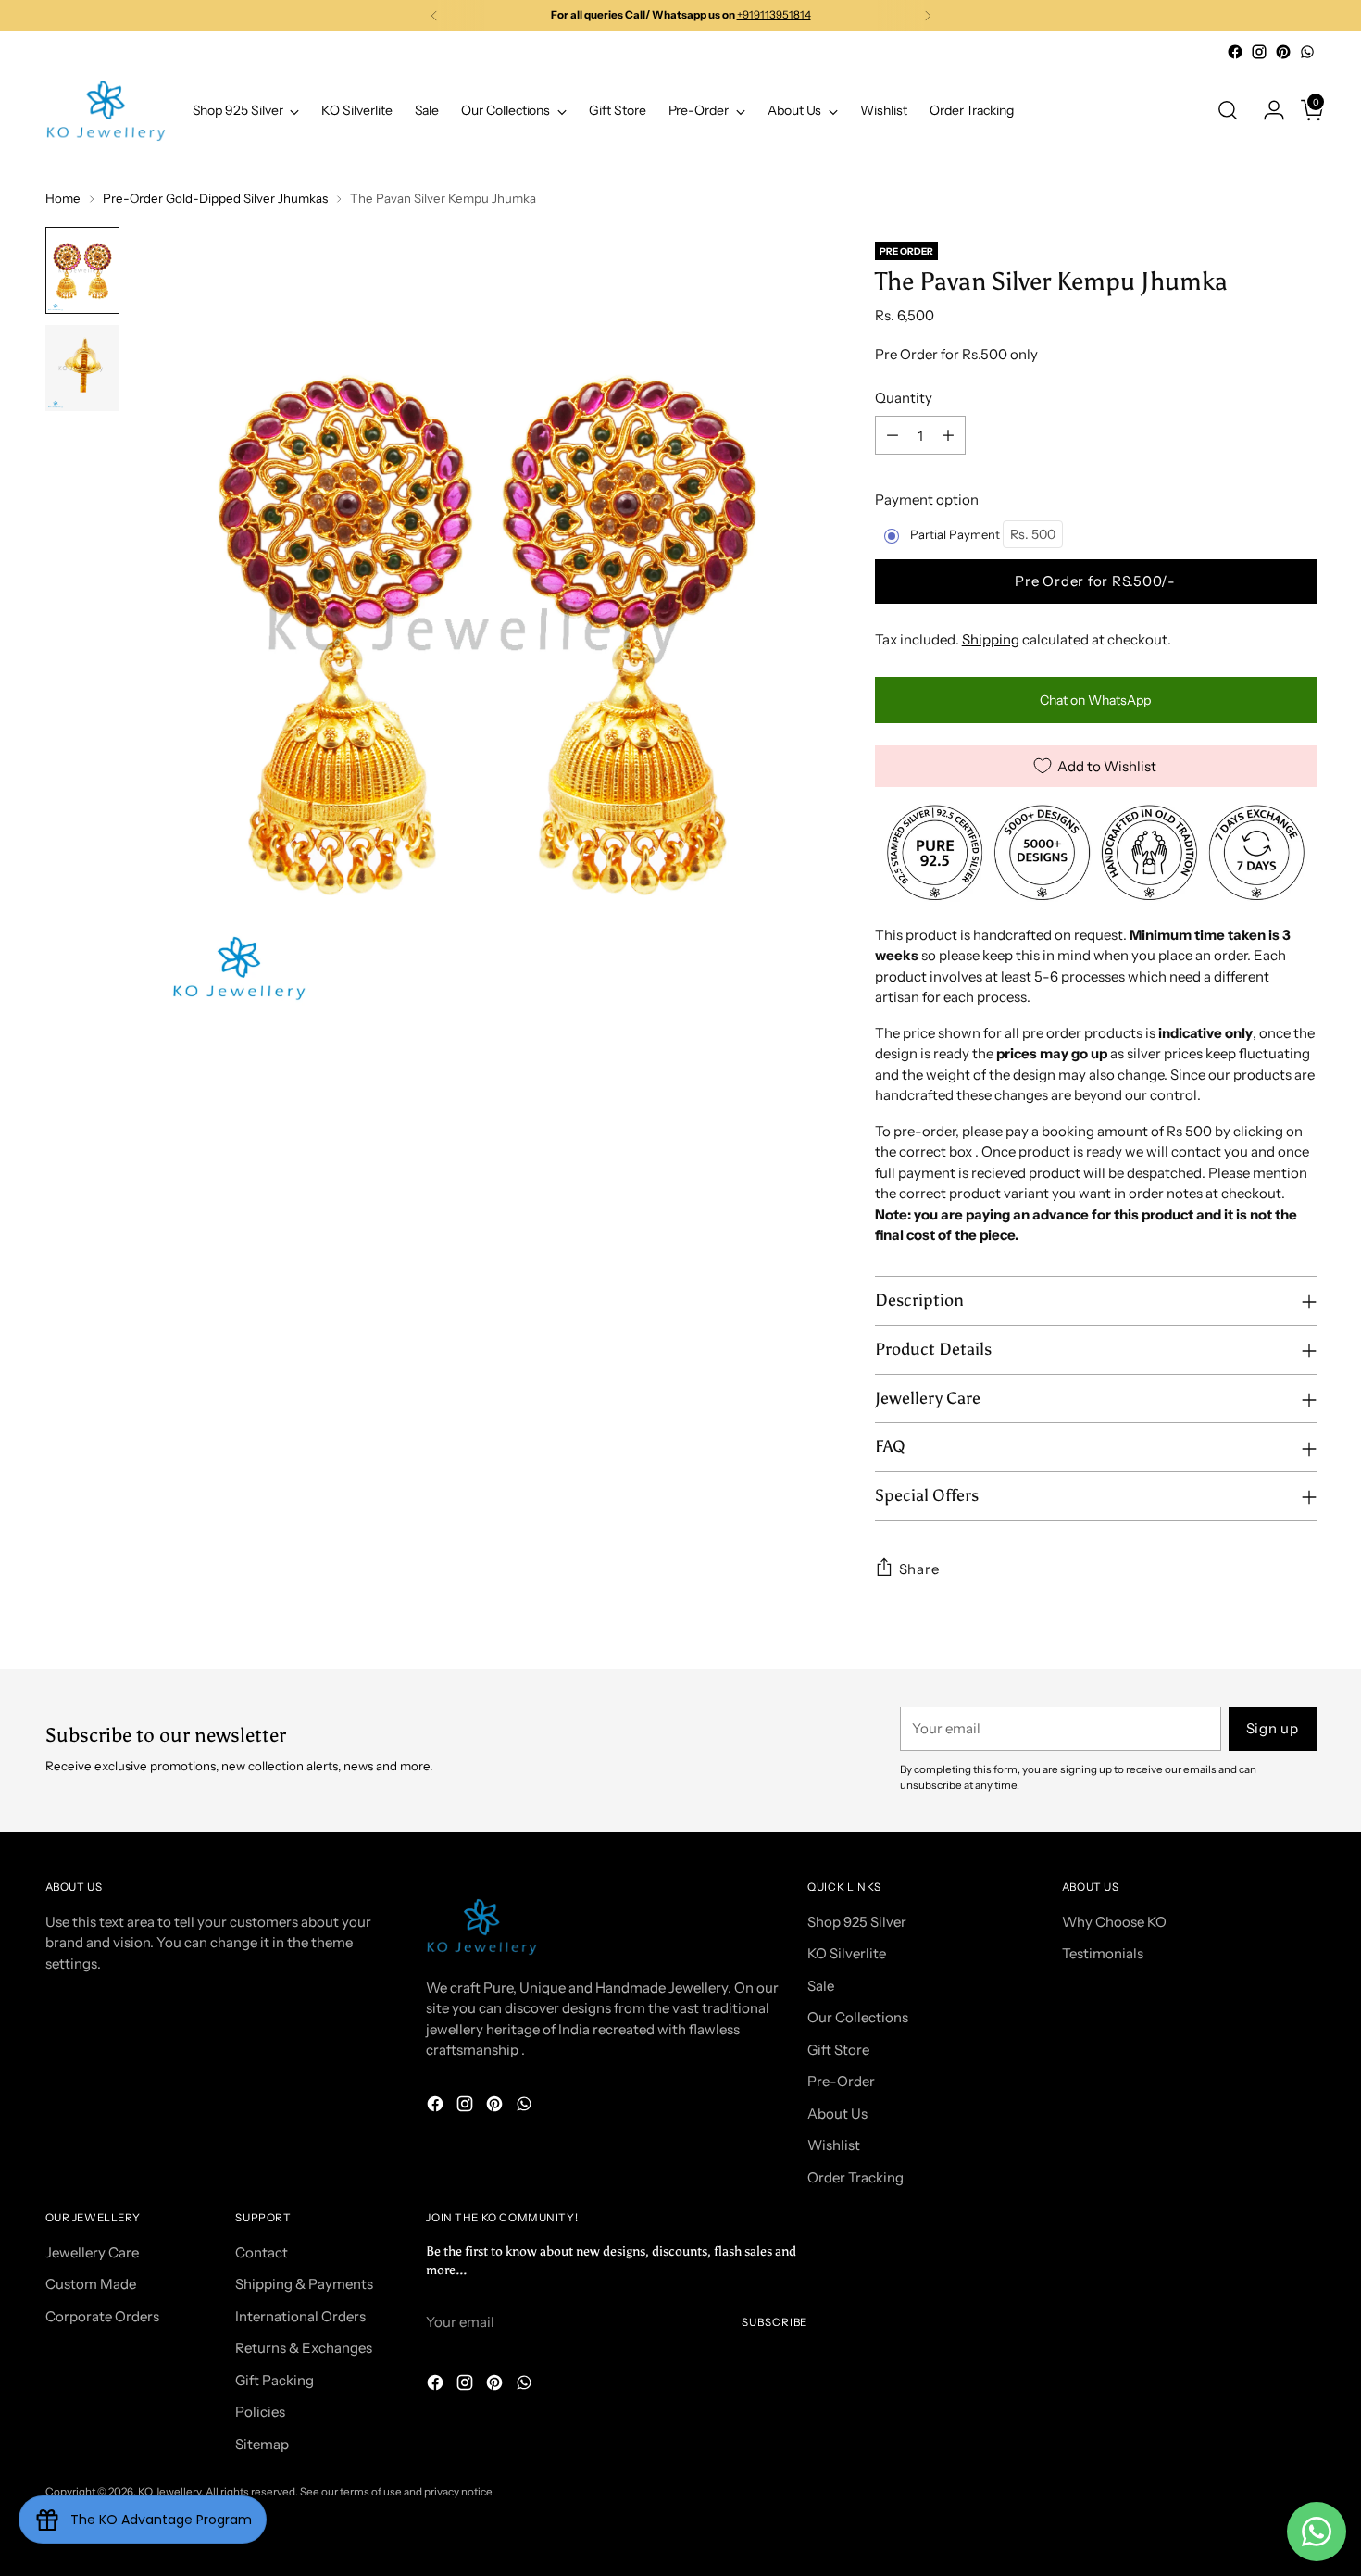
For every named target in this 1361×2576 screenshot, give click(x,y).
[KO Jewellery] (106, 111)
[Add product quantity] (948, 435)
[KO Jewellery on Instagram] (1259, 52)
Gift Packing (275, 2380)
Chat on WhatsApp (1095, 700)
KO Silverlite (847, 1953)
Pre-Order (841, 2081)
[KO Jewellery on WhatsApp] (1307, 52)
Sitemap (262, 2444)
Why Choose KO (1114, 1922)
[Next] (928, 16)
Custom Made (91, 2284)
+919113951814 (774, 15)
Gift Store (838, 2050)
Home (63, 198)
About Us (837, 2113)
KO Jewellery (169, 2492)
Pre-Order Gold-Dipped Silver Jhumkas (215, 198)
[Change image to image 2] (82, 369)
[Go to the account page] (1267, 110)
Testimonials (1103, 1953)
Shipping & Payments (304, 2284)
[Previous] (434, 16)
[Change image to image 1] (82, 270)
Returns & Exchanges (304, 2348)
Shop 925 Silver (857, 1922)
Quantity (904, 398)
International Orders (300, 2316)
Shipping (991, 639)
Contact (262, 2252)
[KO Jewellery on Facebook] (1235, 52)
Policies (260, 2412)
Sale (821, 1986)
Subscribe (774, 2322)
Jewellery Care (92, 2252)
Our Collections (858, 2017)
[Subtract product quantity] (893, 435)
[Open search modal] (1228, 110)
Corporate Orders (102, 2316)
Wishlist (834, 2145)
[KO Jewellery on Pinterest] (1283, 52)
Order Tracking (855, 2177)
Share (919, 1569)
